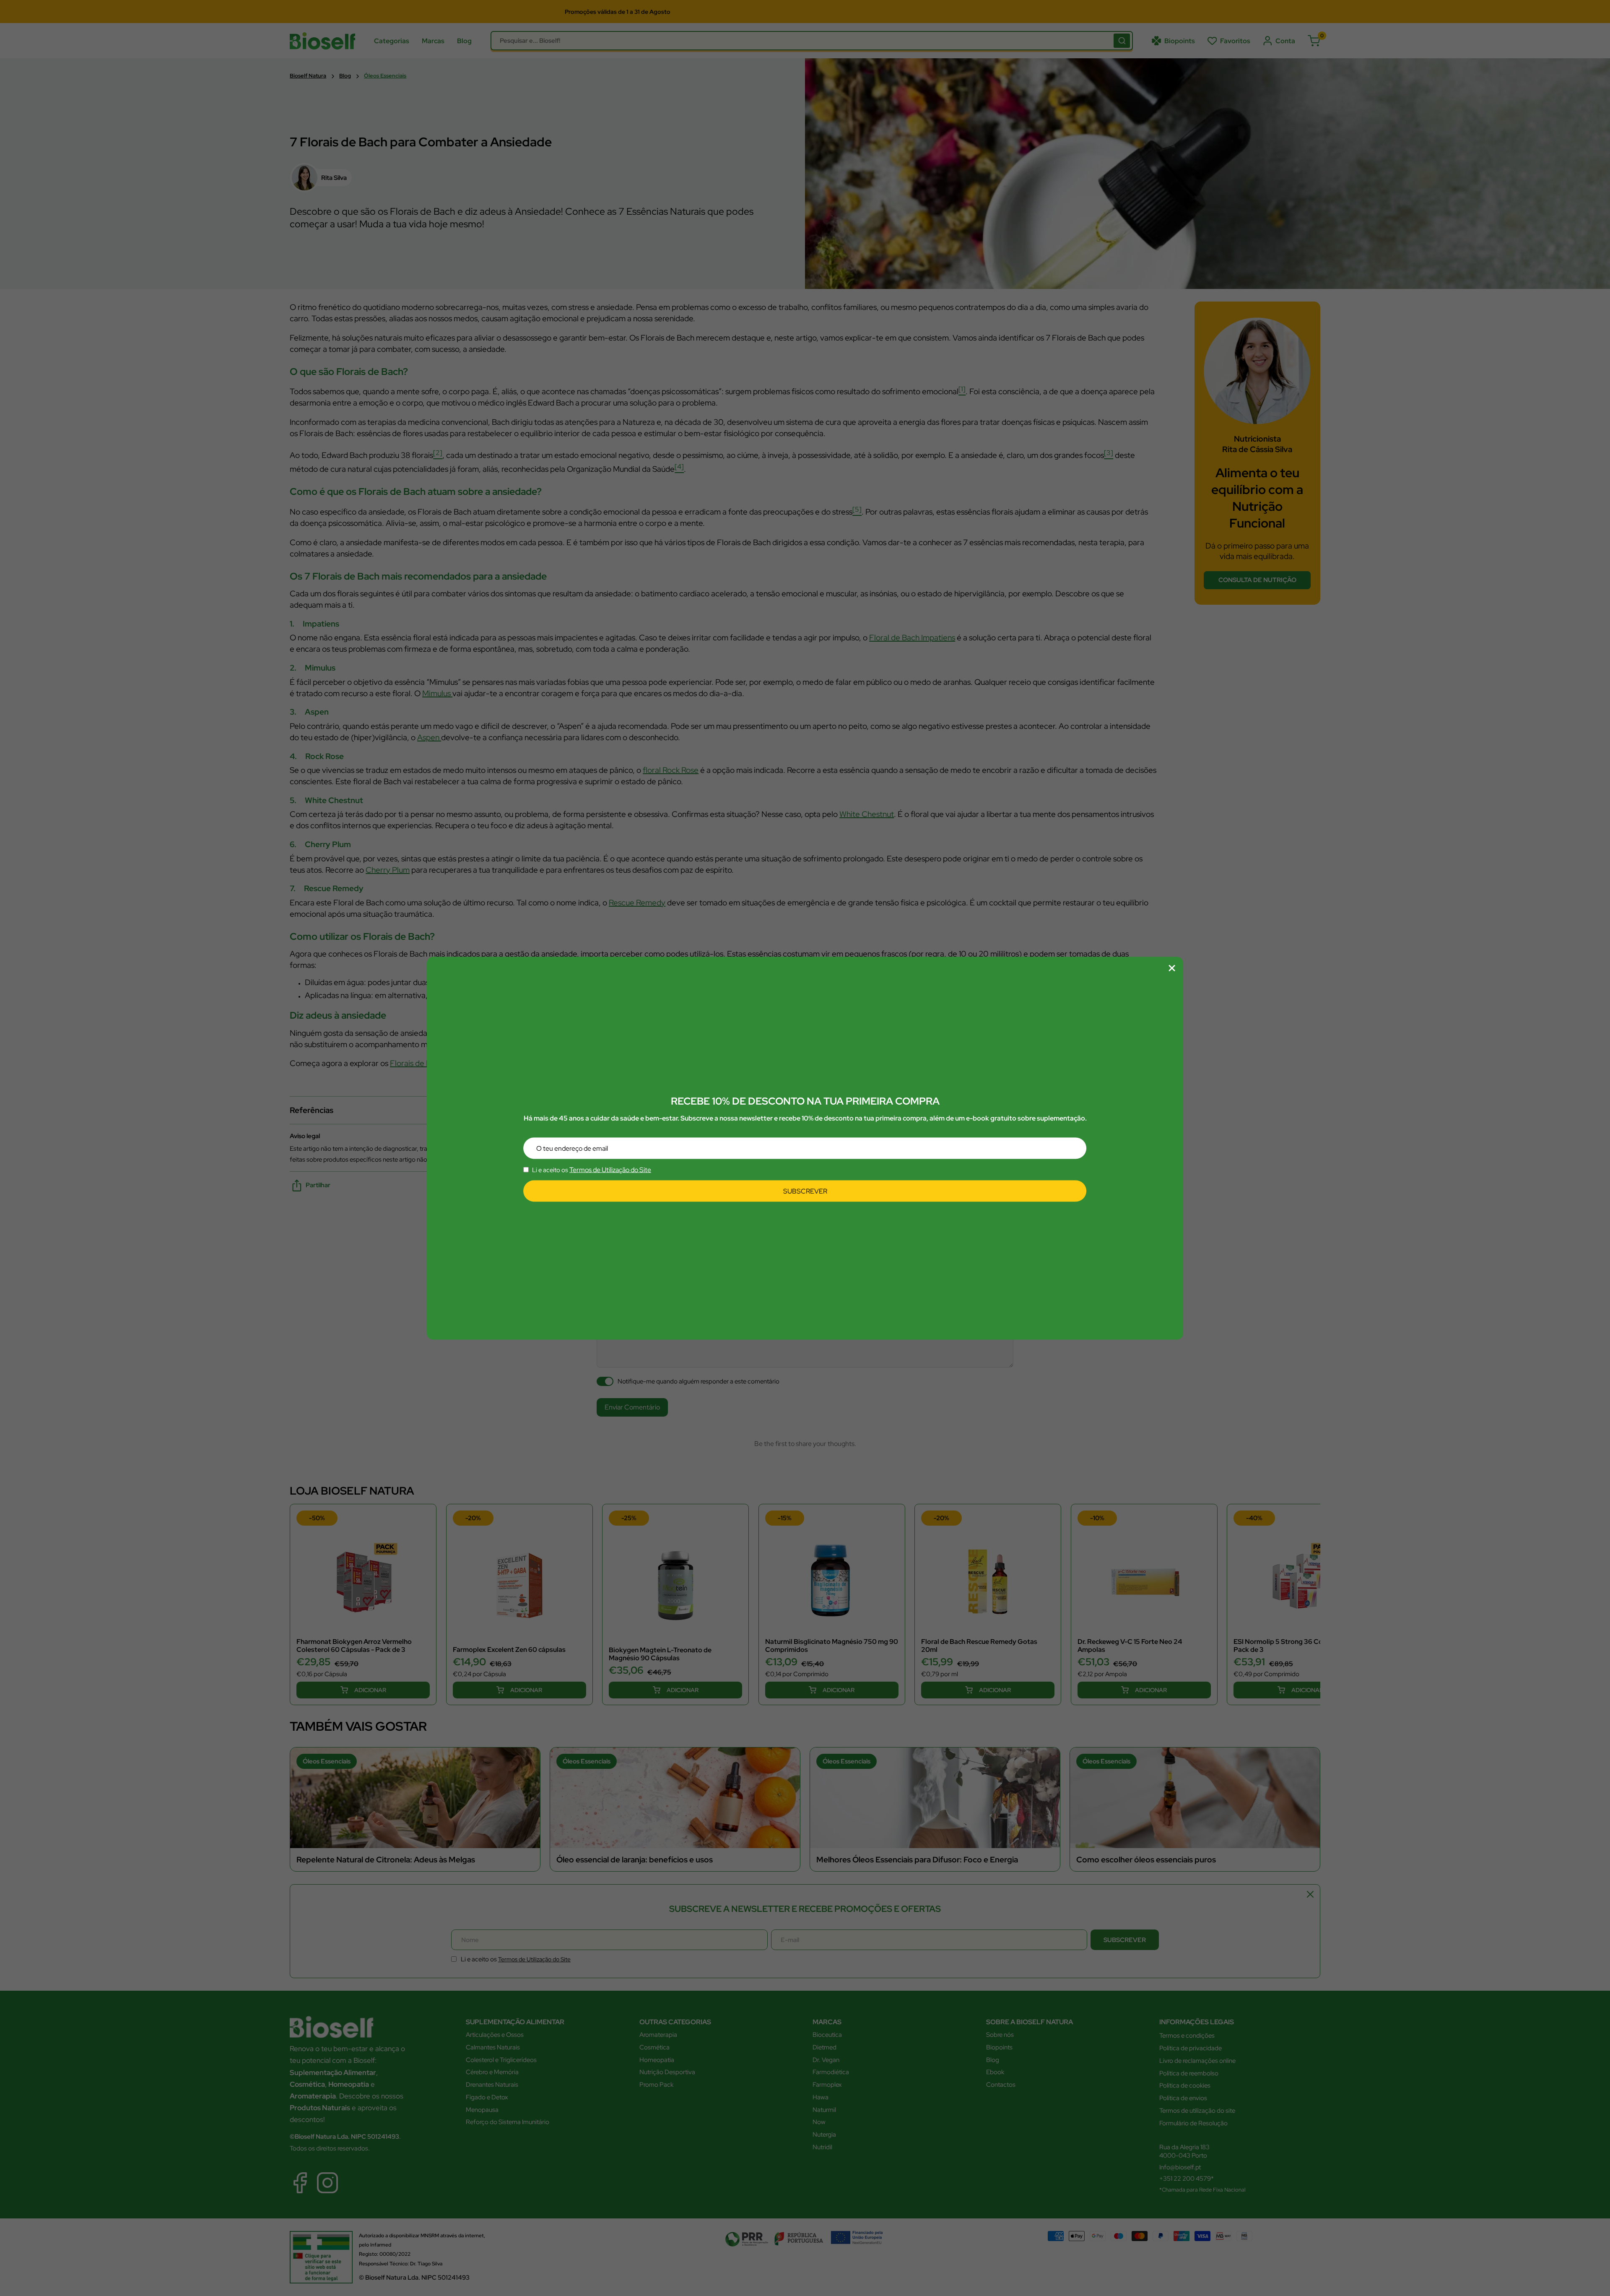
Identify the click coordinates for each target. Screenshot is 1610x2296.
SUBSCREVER (805, 1191)
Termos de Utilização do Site (610, 1170)
